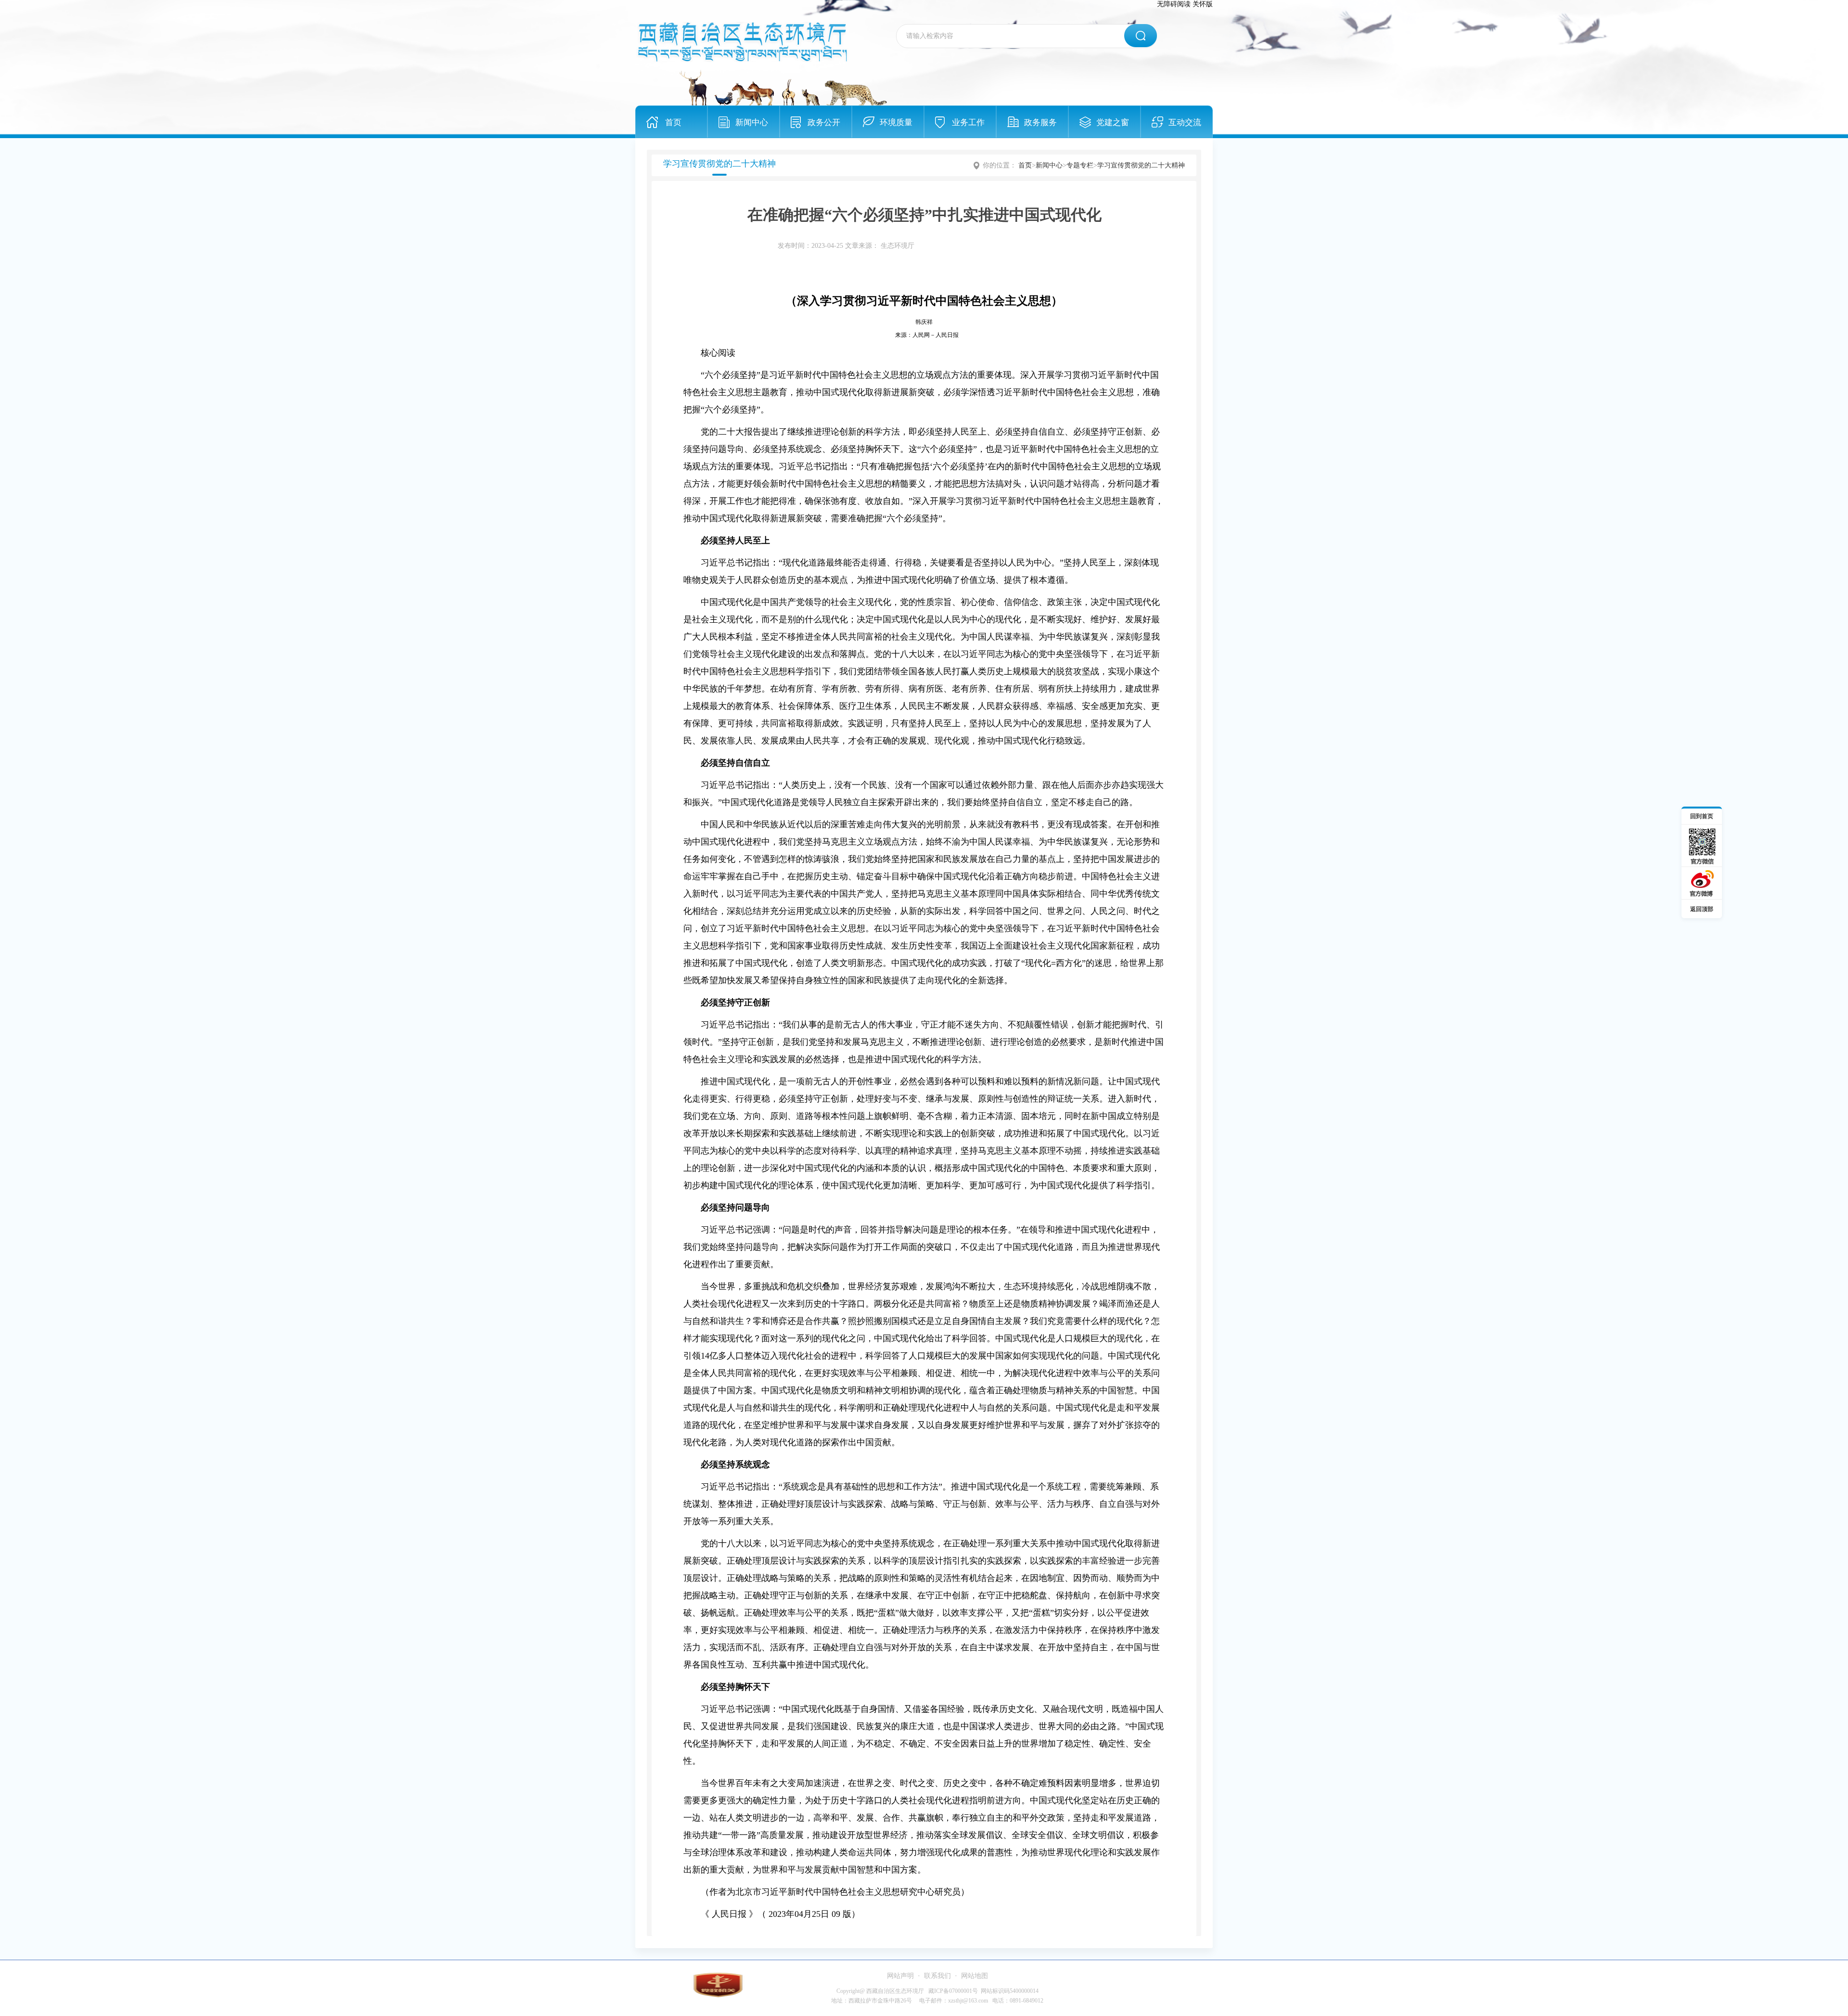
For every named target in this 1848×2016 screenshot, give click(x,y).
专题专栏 (1080, 165)
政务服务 (1040, 122)
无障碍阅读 (1174, 4)
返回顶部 (1702, 909)
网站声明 (900, 1976)
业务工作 (968, 122)
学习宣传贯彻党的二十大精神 (1141, 165)
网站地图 (975, 1976)
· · (937, 1976)
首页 (673, 122)
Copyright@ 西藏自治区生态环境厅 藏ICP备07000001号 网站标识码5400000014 (937, 1991)
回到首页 (1702, 816)
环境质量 (896, 122)
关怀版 (1203, 4)
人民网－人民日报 (936, 335)
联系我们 (937, 1976)
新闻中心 (752, 122)
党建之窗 (1113, 122)
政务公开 (824, 122)
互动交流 (1185, 122)
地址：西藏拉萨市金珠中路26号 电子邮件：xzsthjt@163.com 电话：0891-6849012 (937, 2001)
